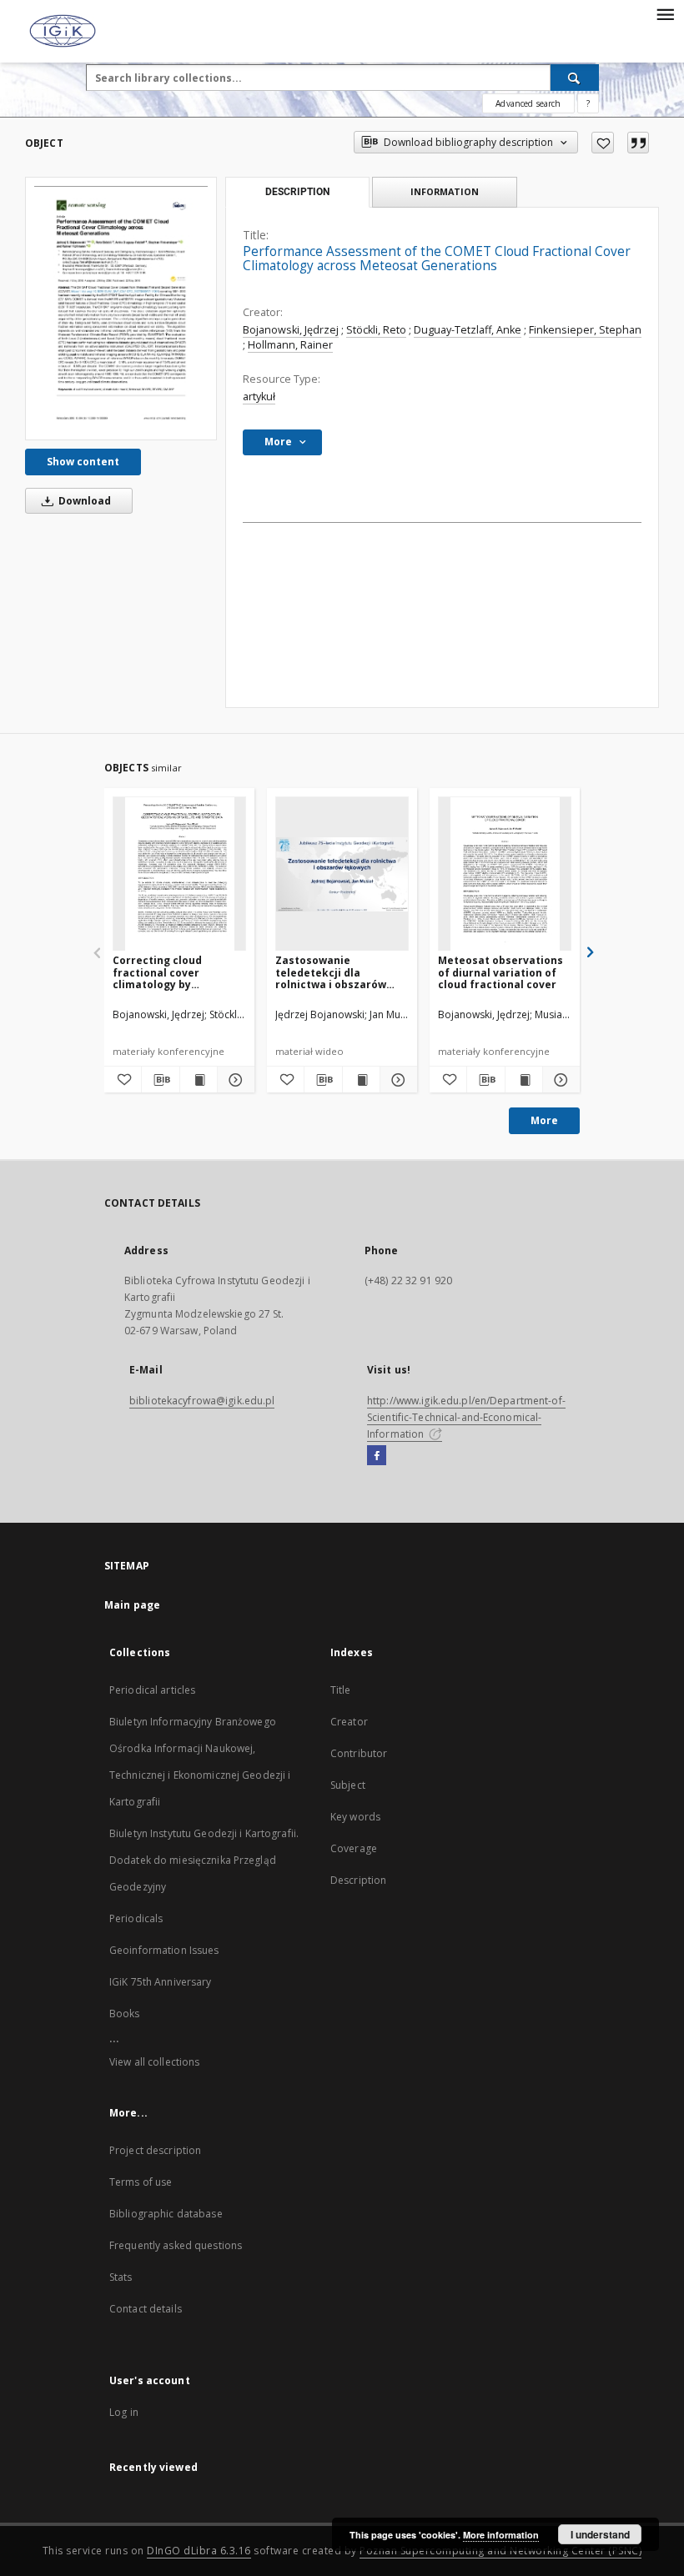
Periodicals (136, 1918)
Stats (121, 2277)
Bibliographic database (166, 2214)
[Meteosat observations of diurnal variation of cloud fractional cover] (505, 874)
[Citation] (638, 143)
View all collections (154, 2062)
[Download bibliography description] (160, 1080)
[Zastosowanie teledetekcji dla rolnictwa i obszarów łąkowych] (342, 874)
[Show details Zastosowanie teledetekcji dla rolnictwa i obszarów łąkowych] (396, 1080)
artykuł (259, 397)
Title (341, 1690)
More (544, 1120)
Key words (355, 1817)
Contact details (146, 2309)
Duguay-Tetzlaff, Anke (468, 330)
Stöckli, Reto (376, 330)
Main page (132, 1605)
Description (358, 1880)
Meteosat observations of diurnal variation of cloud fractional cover (500, 972)
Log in (124, 2412)
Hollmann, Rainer (290, 345)
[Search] (575, 78)
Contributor (359, 1753)
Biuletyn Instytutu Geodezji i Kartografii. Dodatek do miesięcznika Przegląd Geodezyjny (204, 1860)
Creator (349, 1722)
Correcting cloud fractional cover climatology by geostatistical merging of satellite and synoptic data (178, 972)
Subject (348, 1785)
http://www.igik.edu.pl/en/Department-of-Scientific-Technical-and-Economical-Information (466, 1417)
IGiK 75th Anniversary (161, 1982)
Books (125, 2014)
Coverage (354, 1848)
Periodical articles (152, 1690)
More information (501, 2535)
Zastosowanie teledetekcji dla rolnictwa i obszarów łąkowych (331, 972)
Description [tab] (297, 192)
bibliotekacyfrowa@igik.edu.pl (202, 1401)
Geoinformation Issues (164, 1950)
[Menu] (665, 13)
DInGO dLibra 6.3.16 (199, 2551)
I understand (600, 2534)
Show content (83, 462)
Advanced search (528, 103)
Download (83, 501)
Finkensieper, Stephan (585, 330)
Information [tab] (445, 191)
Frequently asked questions (176, 2245)
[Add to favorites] (603, 143)
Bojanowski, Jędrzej (291, 330)
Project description (155, 2150)
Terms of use (141, 2182)
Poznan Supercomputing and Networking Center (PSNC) (500, 2551)
